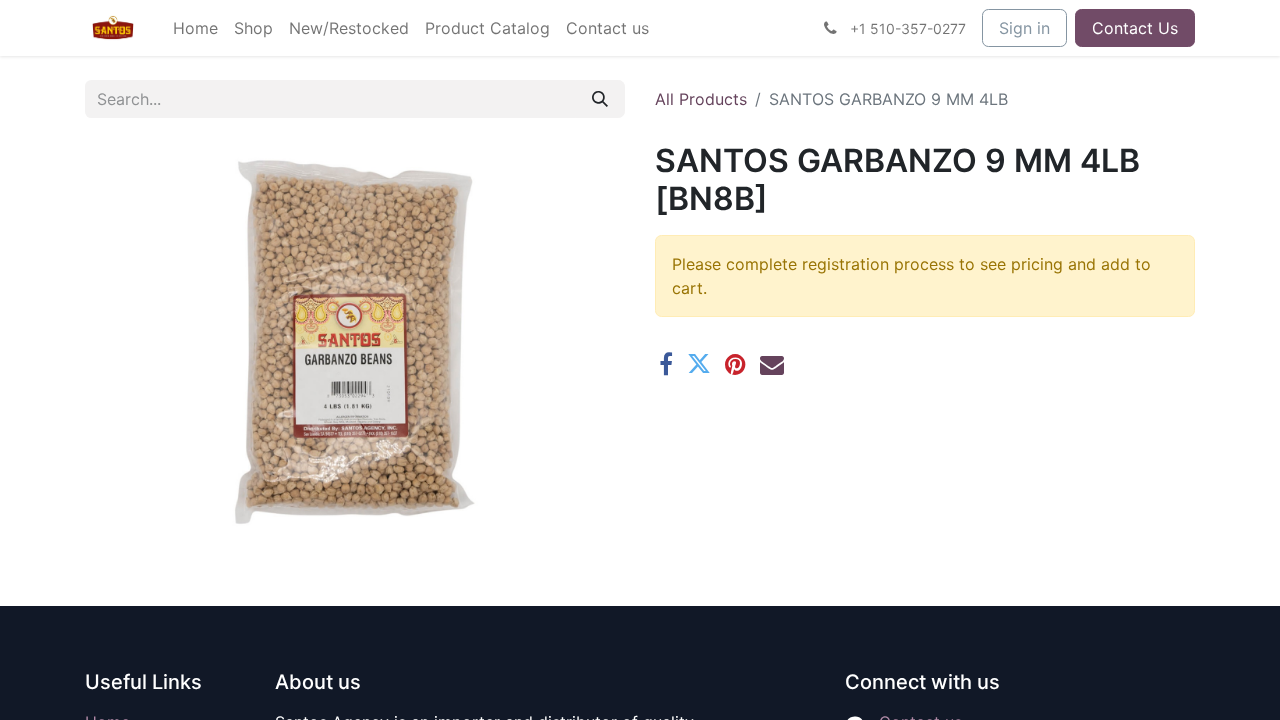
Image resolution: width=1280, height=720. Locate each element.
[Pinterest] (735, 364)
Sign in (1024, 28)
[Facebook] (666, 364)
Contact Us (1135, 28)
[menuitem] (195, 28)
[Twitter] (699, 364)
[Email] (772, 364)
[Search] (600, 99)
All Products (701, 99)
